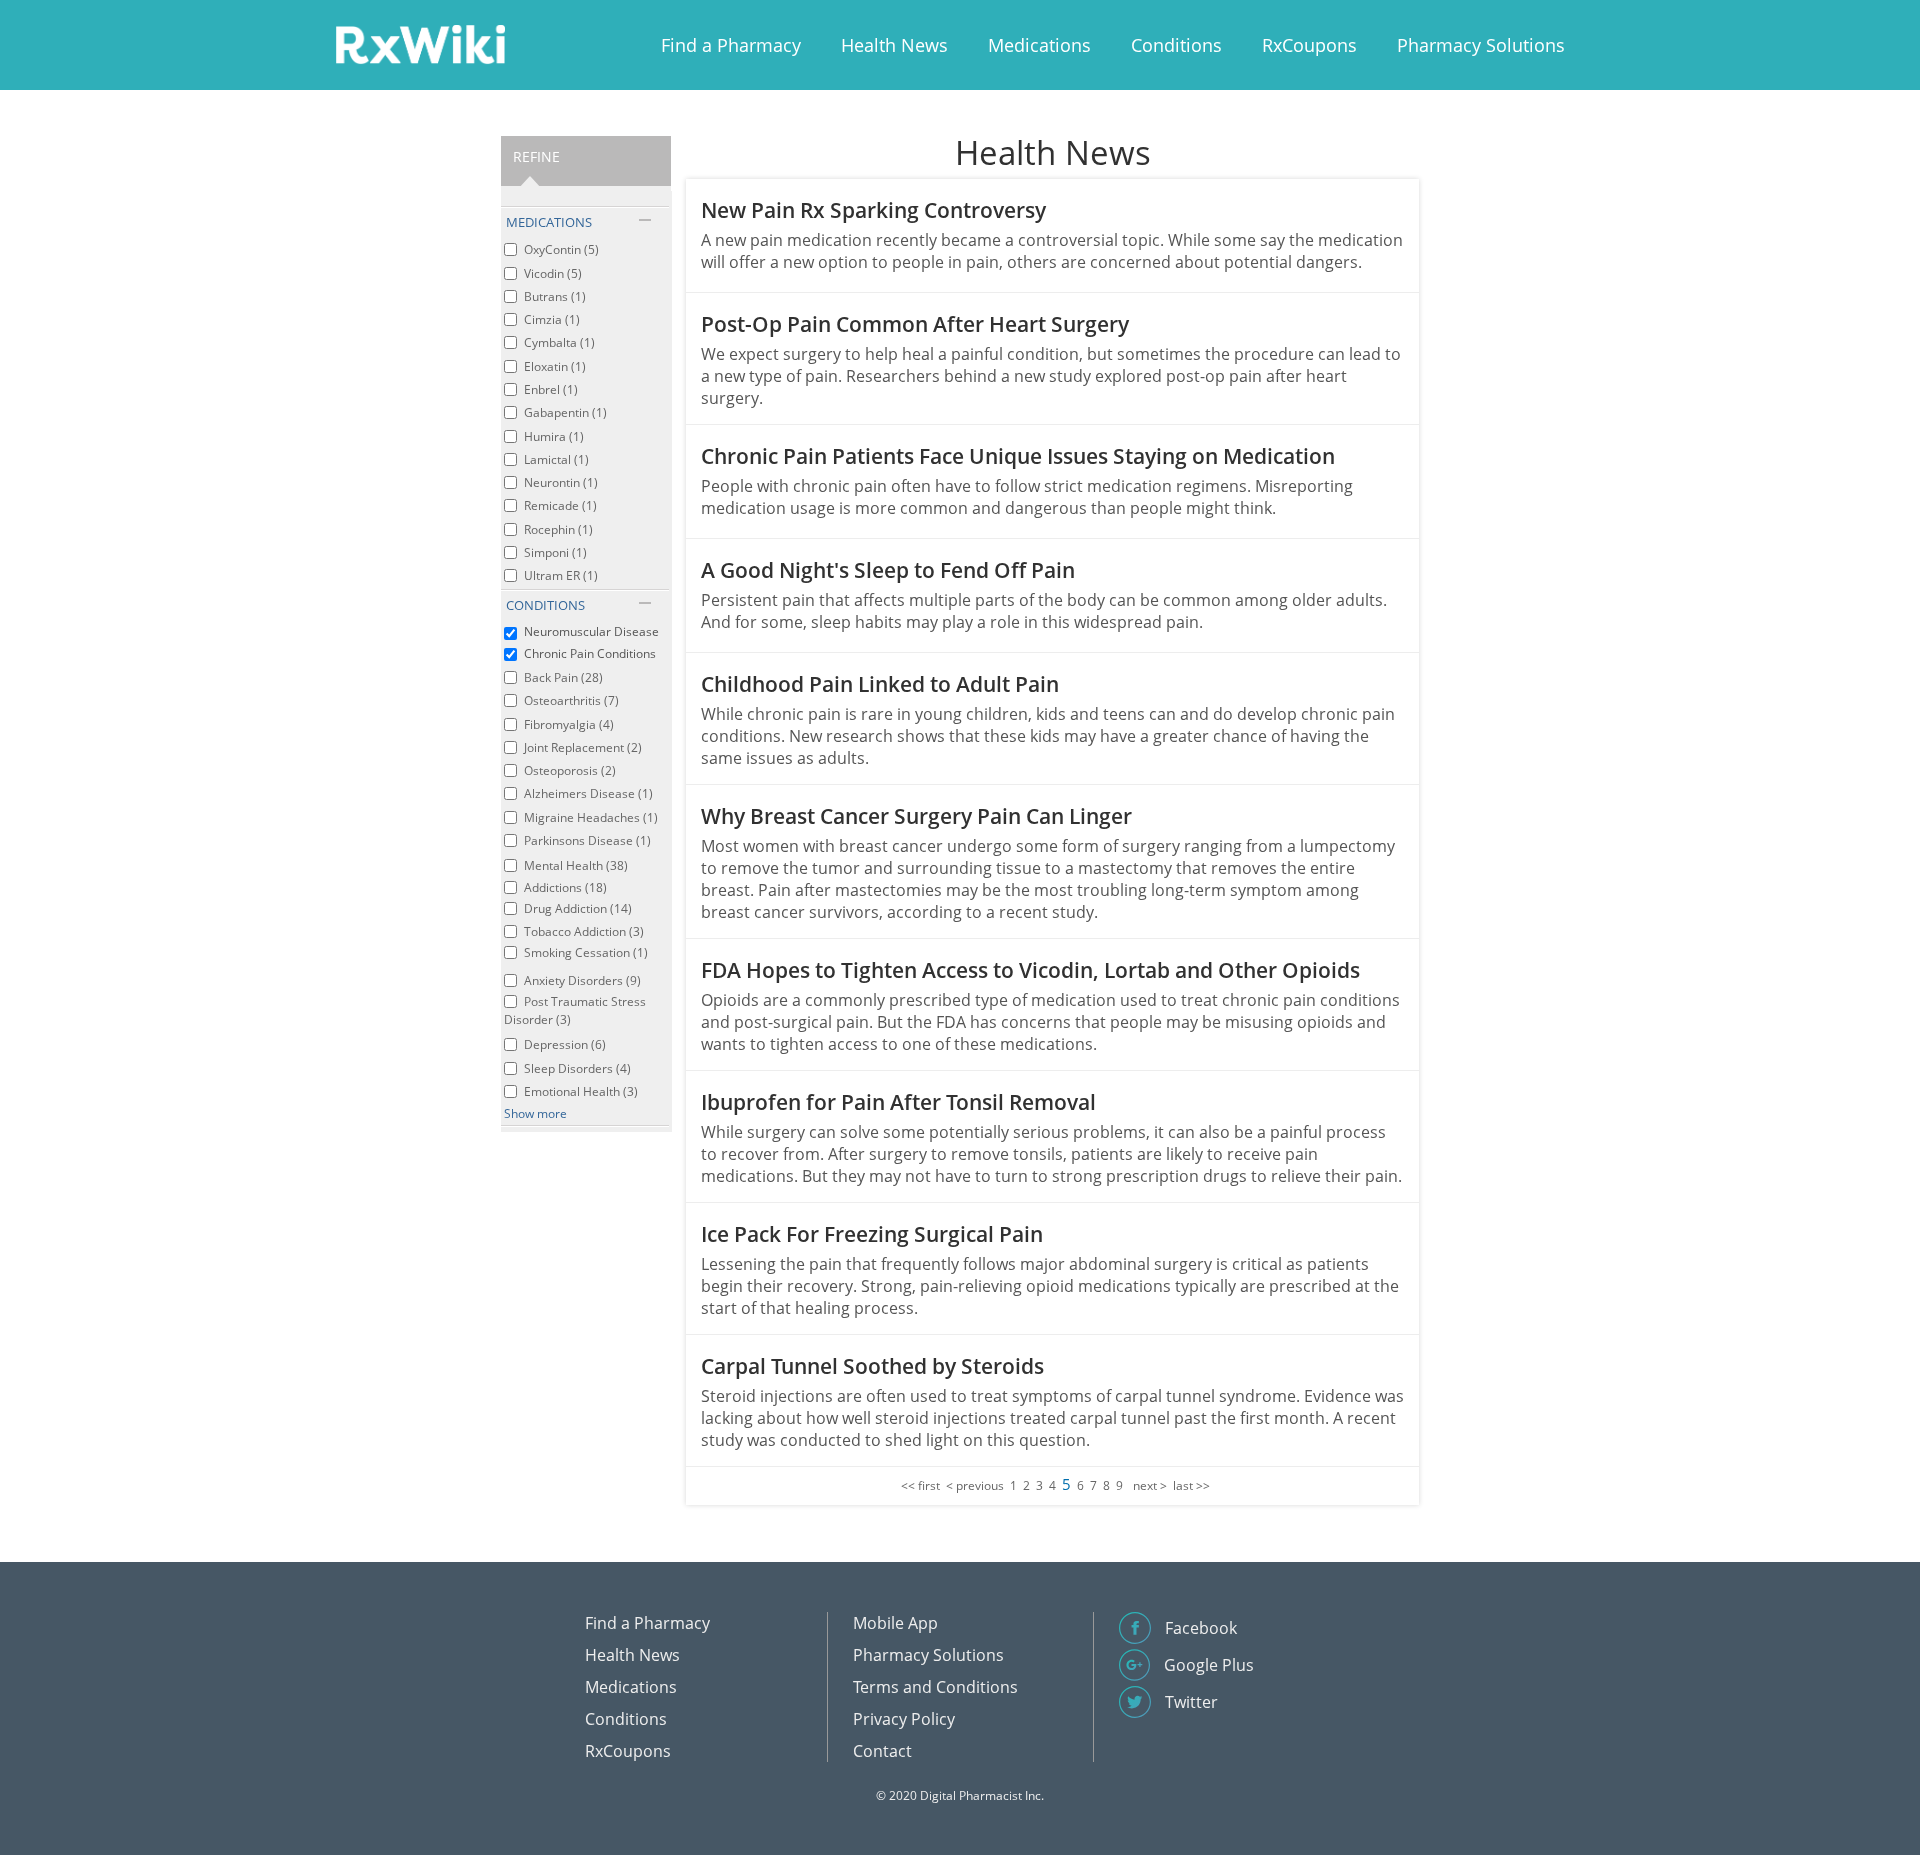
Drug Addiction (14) (578, 908)
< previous (975, 1485)
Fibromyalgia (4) (569, 724)
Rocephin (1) (558, 529)
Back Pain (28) (563, 677)
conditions (545, 605)
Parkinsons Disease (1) (587, 840)
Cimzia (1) (552, 319)
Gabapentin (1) (565, 412)
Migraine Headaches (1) (591, 817)
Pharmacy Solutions (1481, 45)
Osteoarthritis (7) (571, 700)
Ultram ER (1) (561, 575)
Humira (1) (554, 436)
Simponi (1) (555, 552)
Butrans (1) (555, 296)
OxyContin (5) (561, 249)
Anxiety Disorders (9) (582, 980)
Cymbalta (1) (559, 342)
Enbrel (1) (551, 389)
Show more (535, 1113)
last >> (1191, 1485)
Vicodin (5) (553, 273)
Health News (894, 45)
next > (1150, 1485)
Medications (1039, 45)
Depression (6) (565, 1044)
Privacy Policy (904, 1719)
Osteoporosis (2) (570, 770)
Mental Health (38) (576, 865)
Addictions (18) (565, 887)
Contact (882, 1751)
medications (549, 222)
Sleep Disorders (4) (577, 1068)
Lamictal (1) (556, 459)
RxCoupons (1309, 45)
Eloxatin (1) (555, 366)
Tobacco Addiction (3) (584, 931)
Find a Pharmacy (731, 45)
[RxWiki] (420, 43)
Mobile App (895, 1623)
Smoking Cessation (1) (586, 952)
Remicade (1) (560, 505)
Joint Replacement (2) (583, 747)
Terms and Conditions (935, 1687)
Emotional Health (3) (581, 1091)
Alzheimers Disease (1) (588, 793)
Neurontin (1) (561, 482)
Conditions (1176, 45)
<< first (920, 1485)
